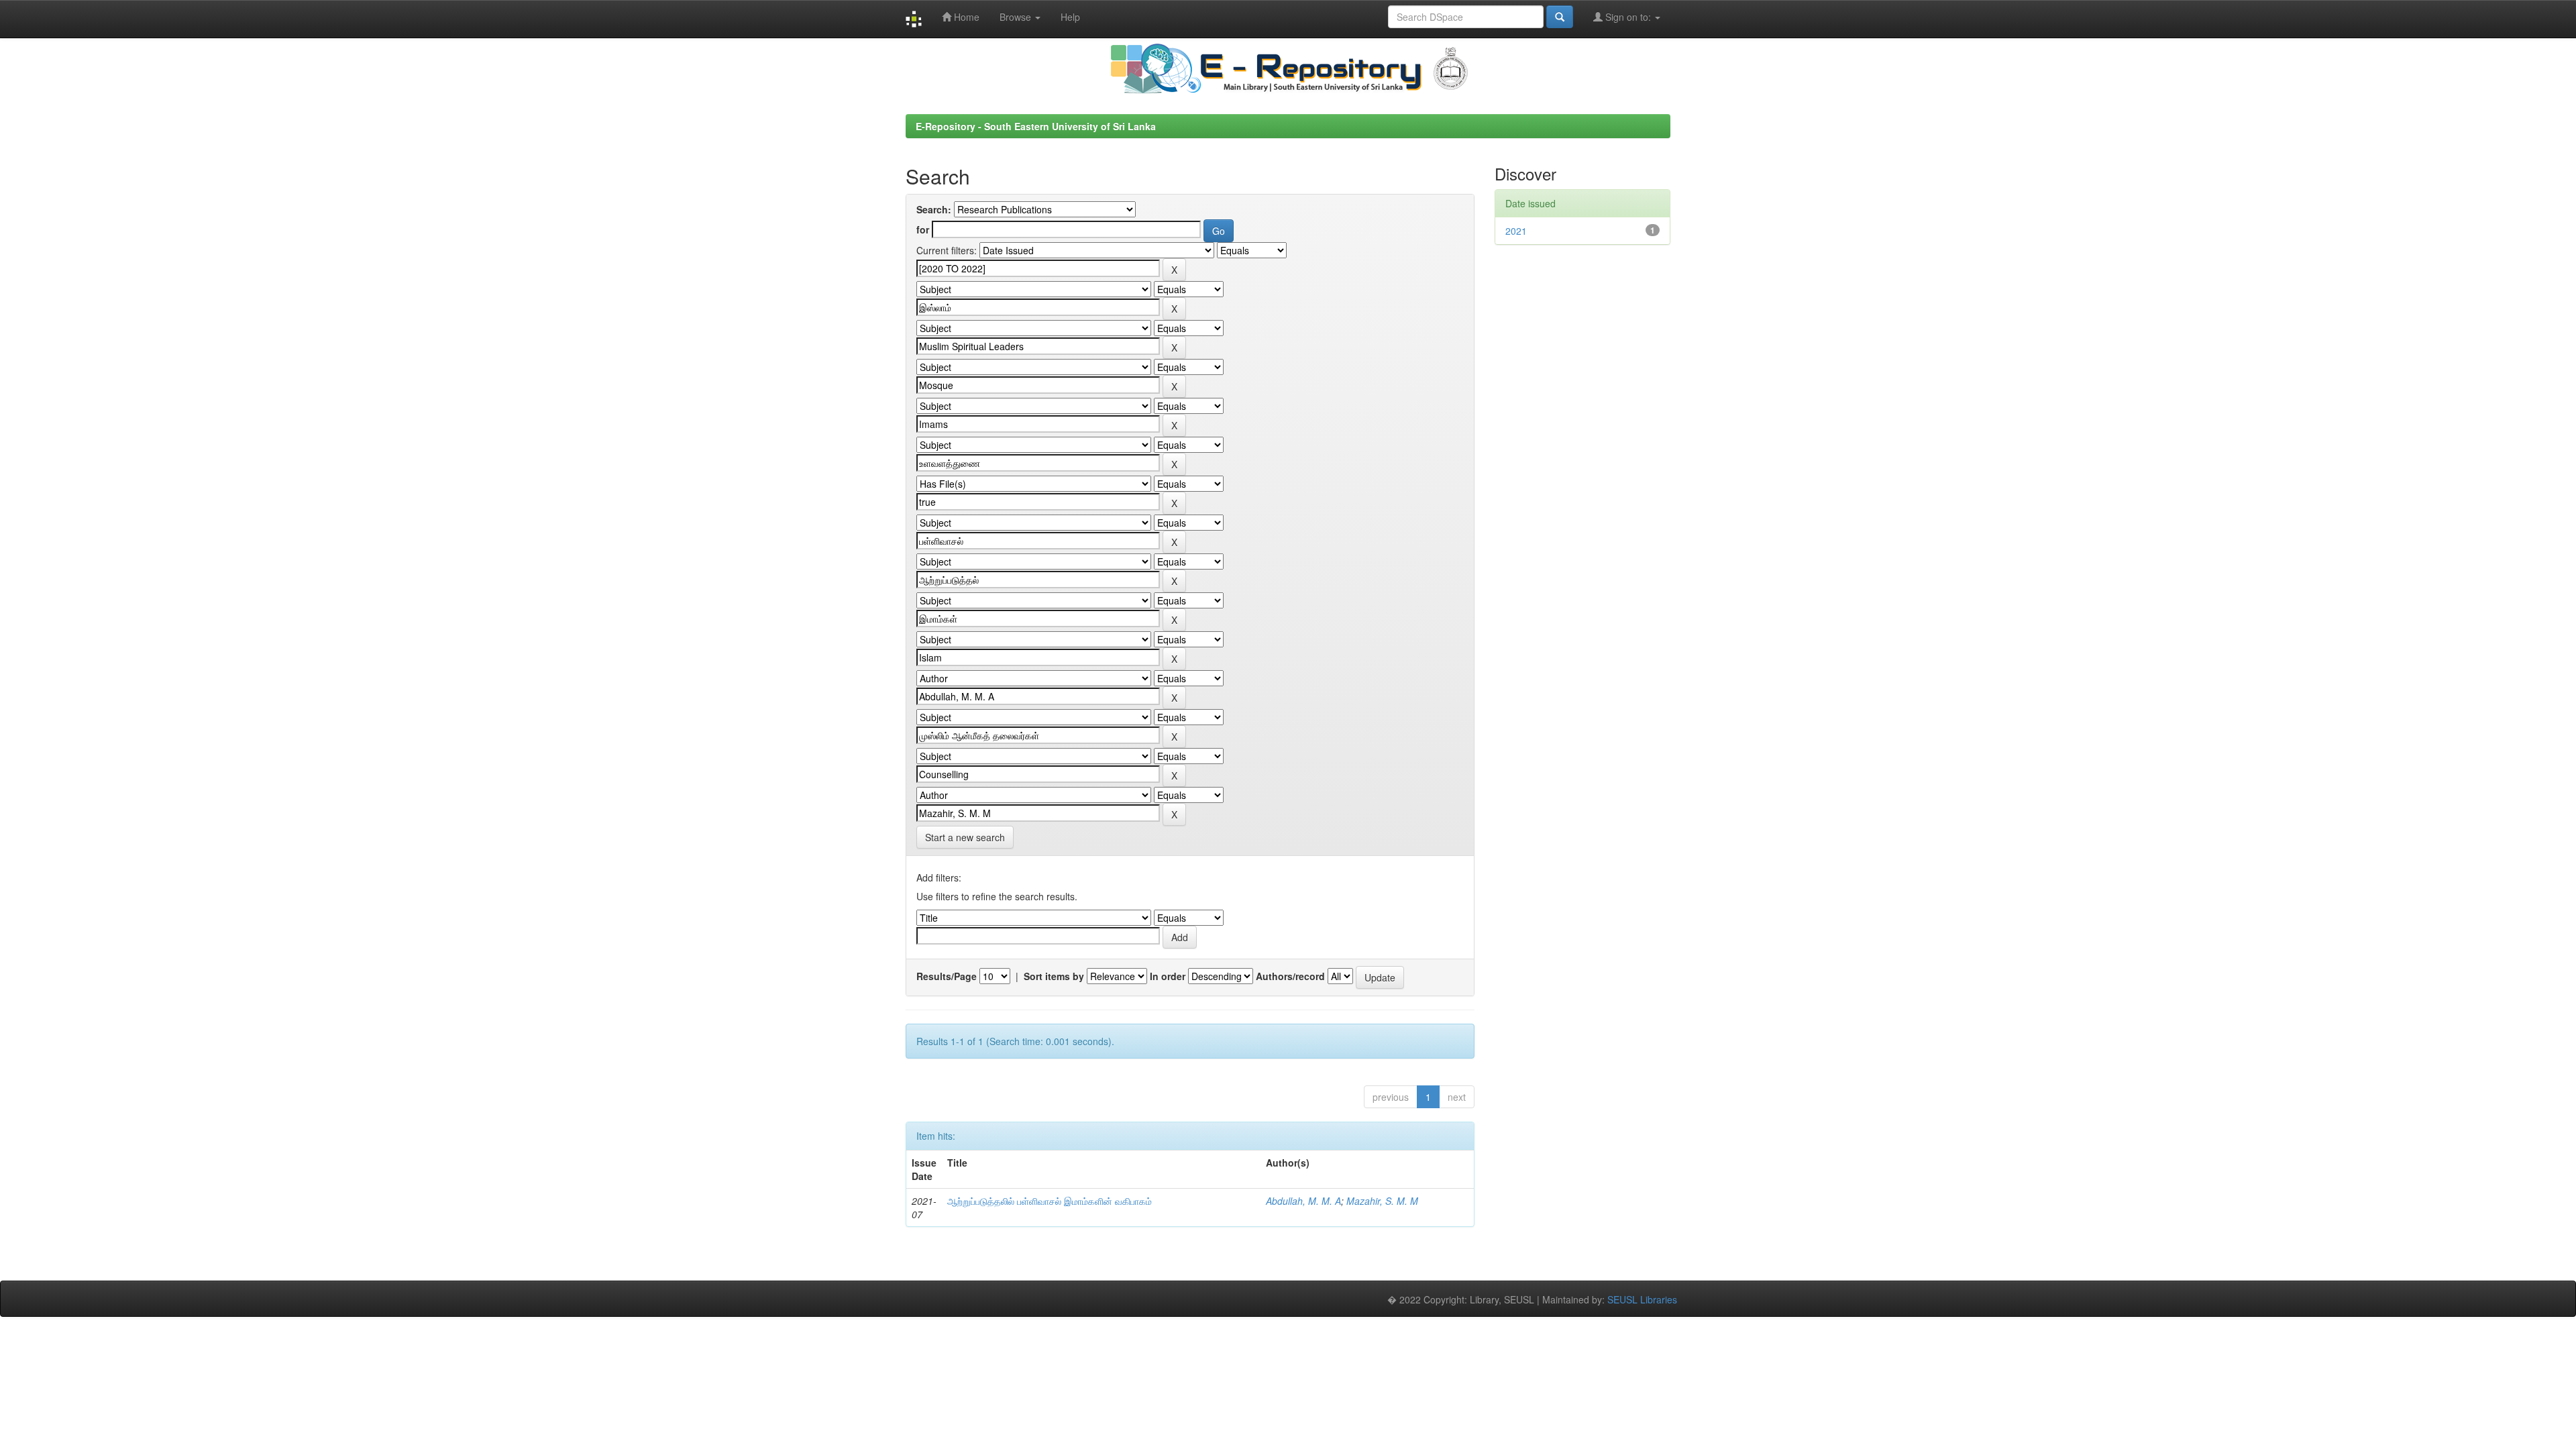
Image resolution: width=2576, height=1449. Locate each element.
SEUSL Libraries (1642, 1299)
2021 (1516, 231)
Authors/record (1290, 976)
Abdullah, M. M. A (1303, 1201)
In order (1168, 976)
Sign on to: (1628, 17)
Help (1070, 17)
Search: (934, 209)
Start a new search (965, 837)
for (923, 229)
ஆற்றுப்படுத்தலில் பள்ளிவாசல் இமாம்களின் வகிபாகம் (1050, 1201)
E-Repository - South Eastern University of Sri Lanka (1036, 126)
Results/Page (947, 976)
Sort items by (1054, 976)
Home (965, 17)
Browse (1017, 17)
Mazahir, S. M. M (1382, 1201)
